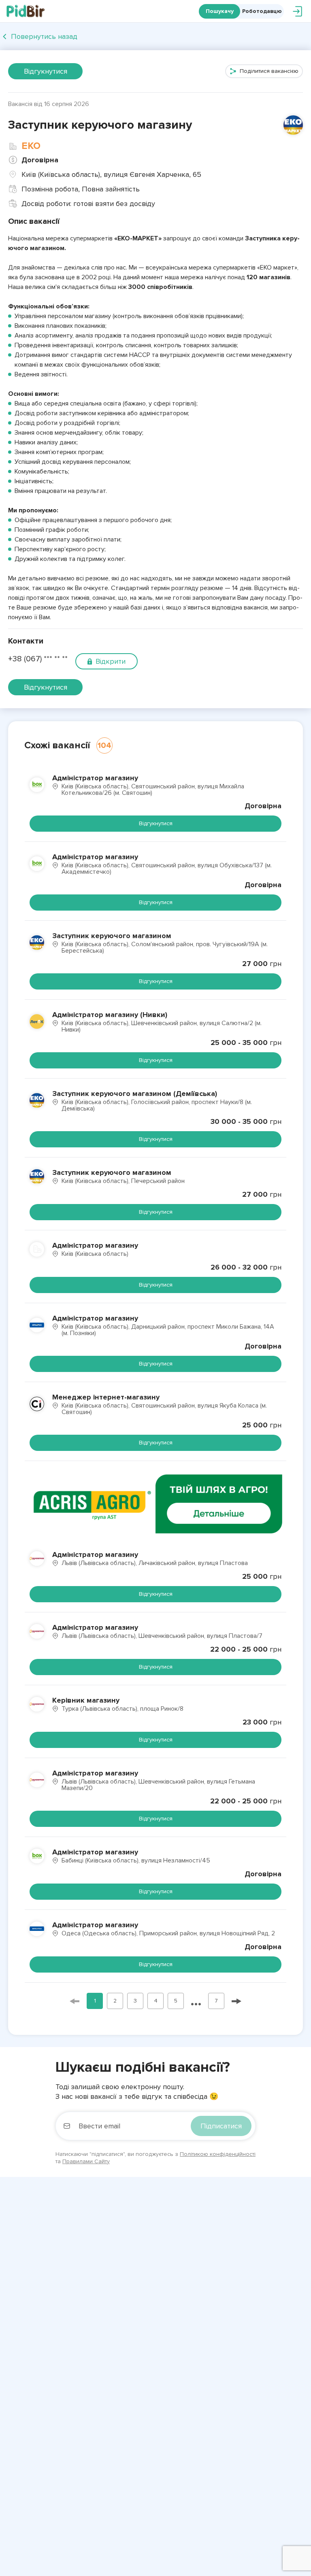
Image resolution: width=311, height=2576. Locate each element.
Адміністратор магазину (95, 778)
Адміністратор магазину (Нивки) (110, 1015)
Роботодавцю (262, 11)
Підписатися (221, 2126)
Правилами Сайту (86, 2161)
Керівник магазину (86, 1700)
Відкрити (111, 661)
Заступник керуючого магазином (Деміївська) (135, 1094)
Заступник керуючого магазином (112, 936)
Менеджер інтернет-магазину (106, 1397)
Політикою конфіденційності (218, 2154)
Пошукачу (220, 11)
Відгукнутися (46, 71)
